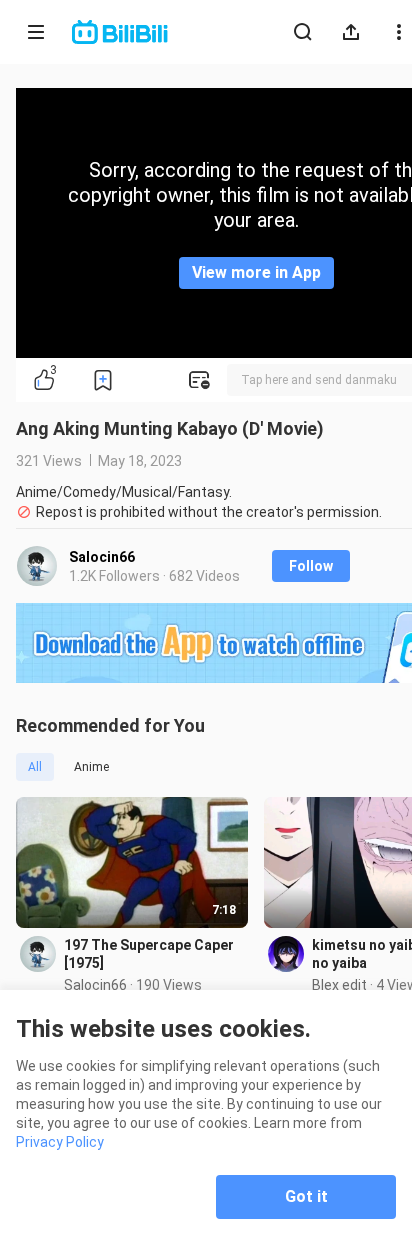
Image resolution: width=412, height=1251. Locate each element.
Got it (306, 1196)
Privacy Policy (60, 1142)
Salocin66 (102, 557)
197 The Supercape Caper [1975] (149, 954)
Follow (311, 566)
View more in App (256, 272)
